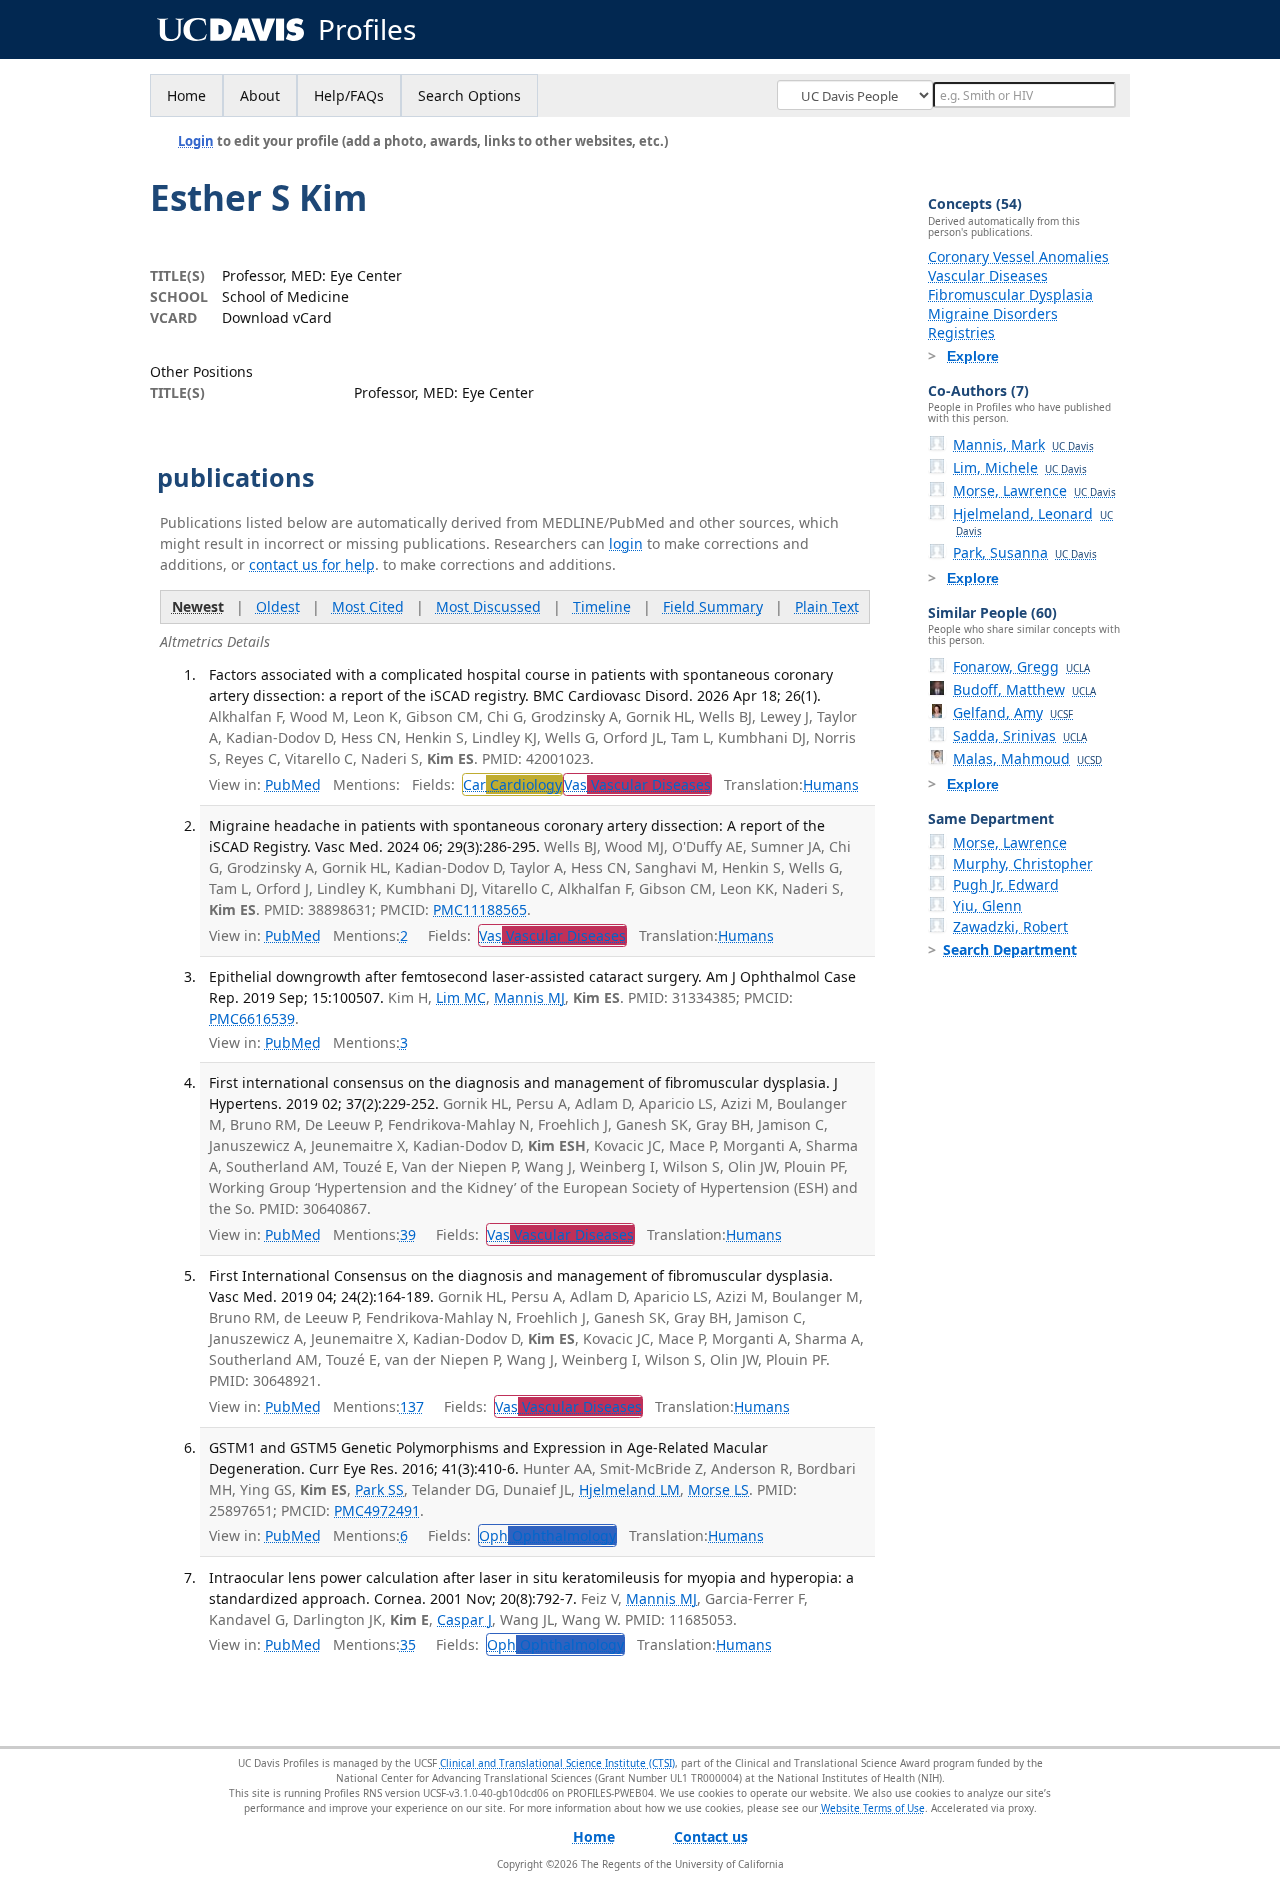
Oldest (278, 606)
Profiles (367, 29)
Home (186, 95)
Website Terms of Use (873, 1808)
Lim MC (461, 997)
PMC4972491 (377, 1510)
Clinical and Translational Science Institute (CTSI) (557, 1763)
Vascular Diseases (988, 275)
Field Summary (713, 606)
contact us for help (312, 564)
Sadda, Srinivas (1020, 735)
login (626, 543)
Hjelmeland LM (629, 1489)
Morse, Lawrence (1034, 490)
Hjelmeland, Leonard (1033, 521)
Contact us (711, 1836)
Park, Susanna (1025, 552)
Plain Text (827, 606)
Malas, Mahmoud (1027, 758)
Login (196, 141)
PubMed (293, 784)
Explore (973, 356)
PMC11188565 (480, 909)
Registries (961, 332)
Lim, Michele (1020, 467)
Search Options (469, 95)
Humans (831, 784)
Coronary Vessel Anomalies (1018, 256)
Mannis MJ (529, 997)
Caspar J (464, 1619)
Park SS (379, 1489)
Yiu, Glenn (987, 905)
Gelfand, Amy (1013, 712)
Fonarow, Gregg (1021, 666)
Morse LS (718, 1489)
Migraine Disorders (993, 313)
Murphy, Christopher (1023, 863)
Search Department (1010, 949)
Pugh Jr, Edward (1006, 884)
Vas (637, 784)
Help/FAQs (349, 95)
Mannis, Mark (1023, 444)
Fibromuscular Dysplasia (1010, 294)
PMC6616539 (252, 1018)
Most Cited (368, 606)
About (260, 95)
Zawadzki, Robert (1010, 926)
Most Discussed (488, 606)
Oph (547, 1535)
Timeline (602, 606)
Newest (198, 606)
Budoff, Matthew (1024, 689)
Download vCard (277, 317)
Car (512, 784)
